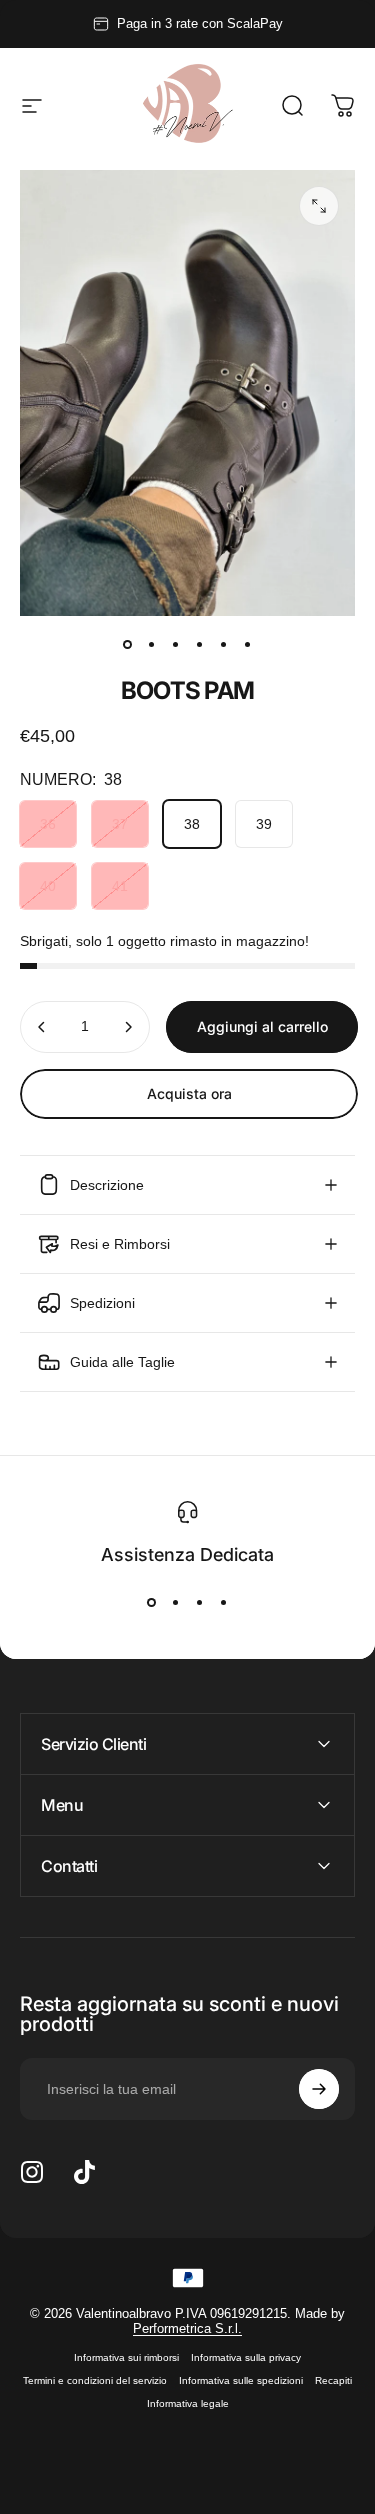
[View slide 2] (176, 1602)
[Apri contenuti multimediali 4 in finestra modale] (319, 206)
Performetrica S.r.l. (187, 2328)
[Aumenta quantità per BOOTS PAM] (128, 1027)
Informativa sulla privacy (246, 2357)
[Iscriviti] (319, 2089)
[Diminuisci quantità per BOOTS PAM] (42, 1027)
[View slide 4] (224, 1602)
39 (264, 824)
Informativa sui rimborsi (126, 2357)
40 (48, 886)
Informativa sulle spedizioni (241, 2380)
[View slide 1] (152, 1602)
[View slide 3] (200, 1602)
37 (120, 824)
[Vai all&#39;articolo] (128, 644)
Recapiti (333, 2380)
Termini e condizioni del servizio (95, 2380)
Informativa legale (188, 2403)
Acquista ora (189, 1093)
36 (48, 824)
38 (192, 824)
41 (120, 886)
